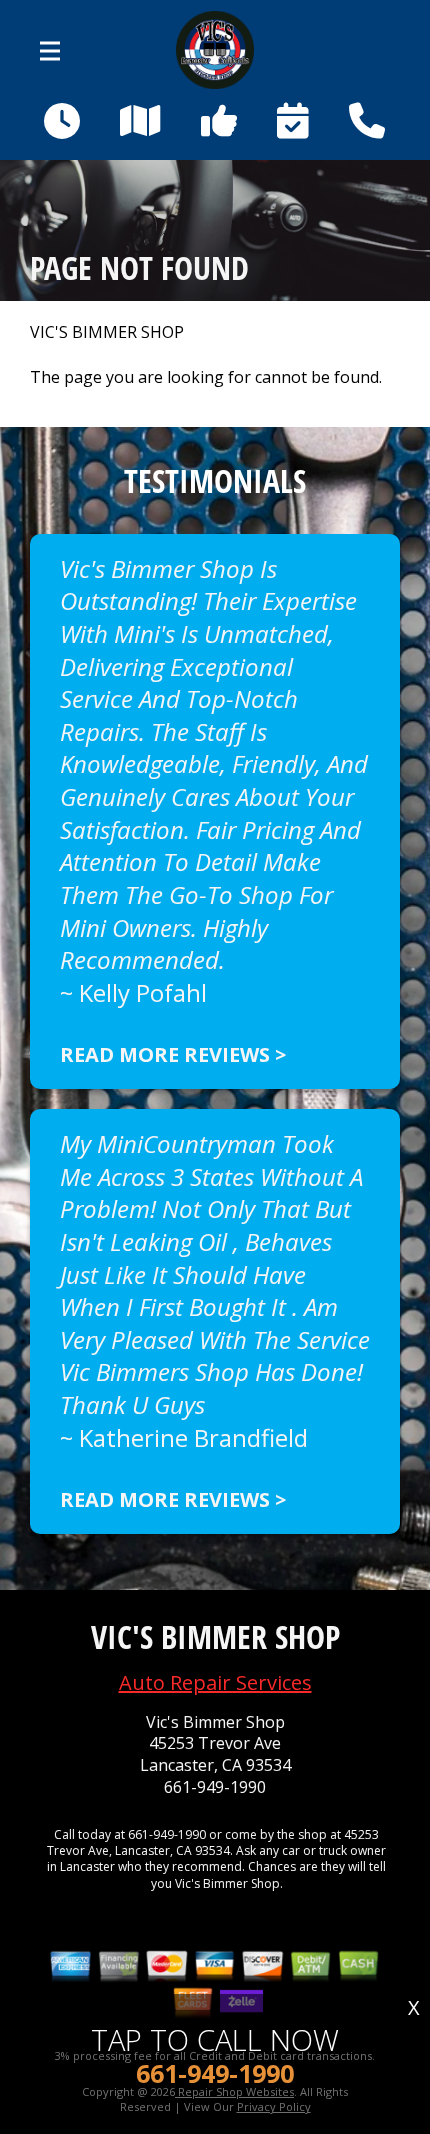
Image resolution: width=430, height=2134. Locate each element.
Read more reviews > (173, 1054)
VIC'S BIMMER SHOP (107, 332)
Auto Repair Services (215, 1682)
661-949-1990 (215, 1787)
